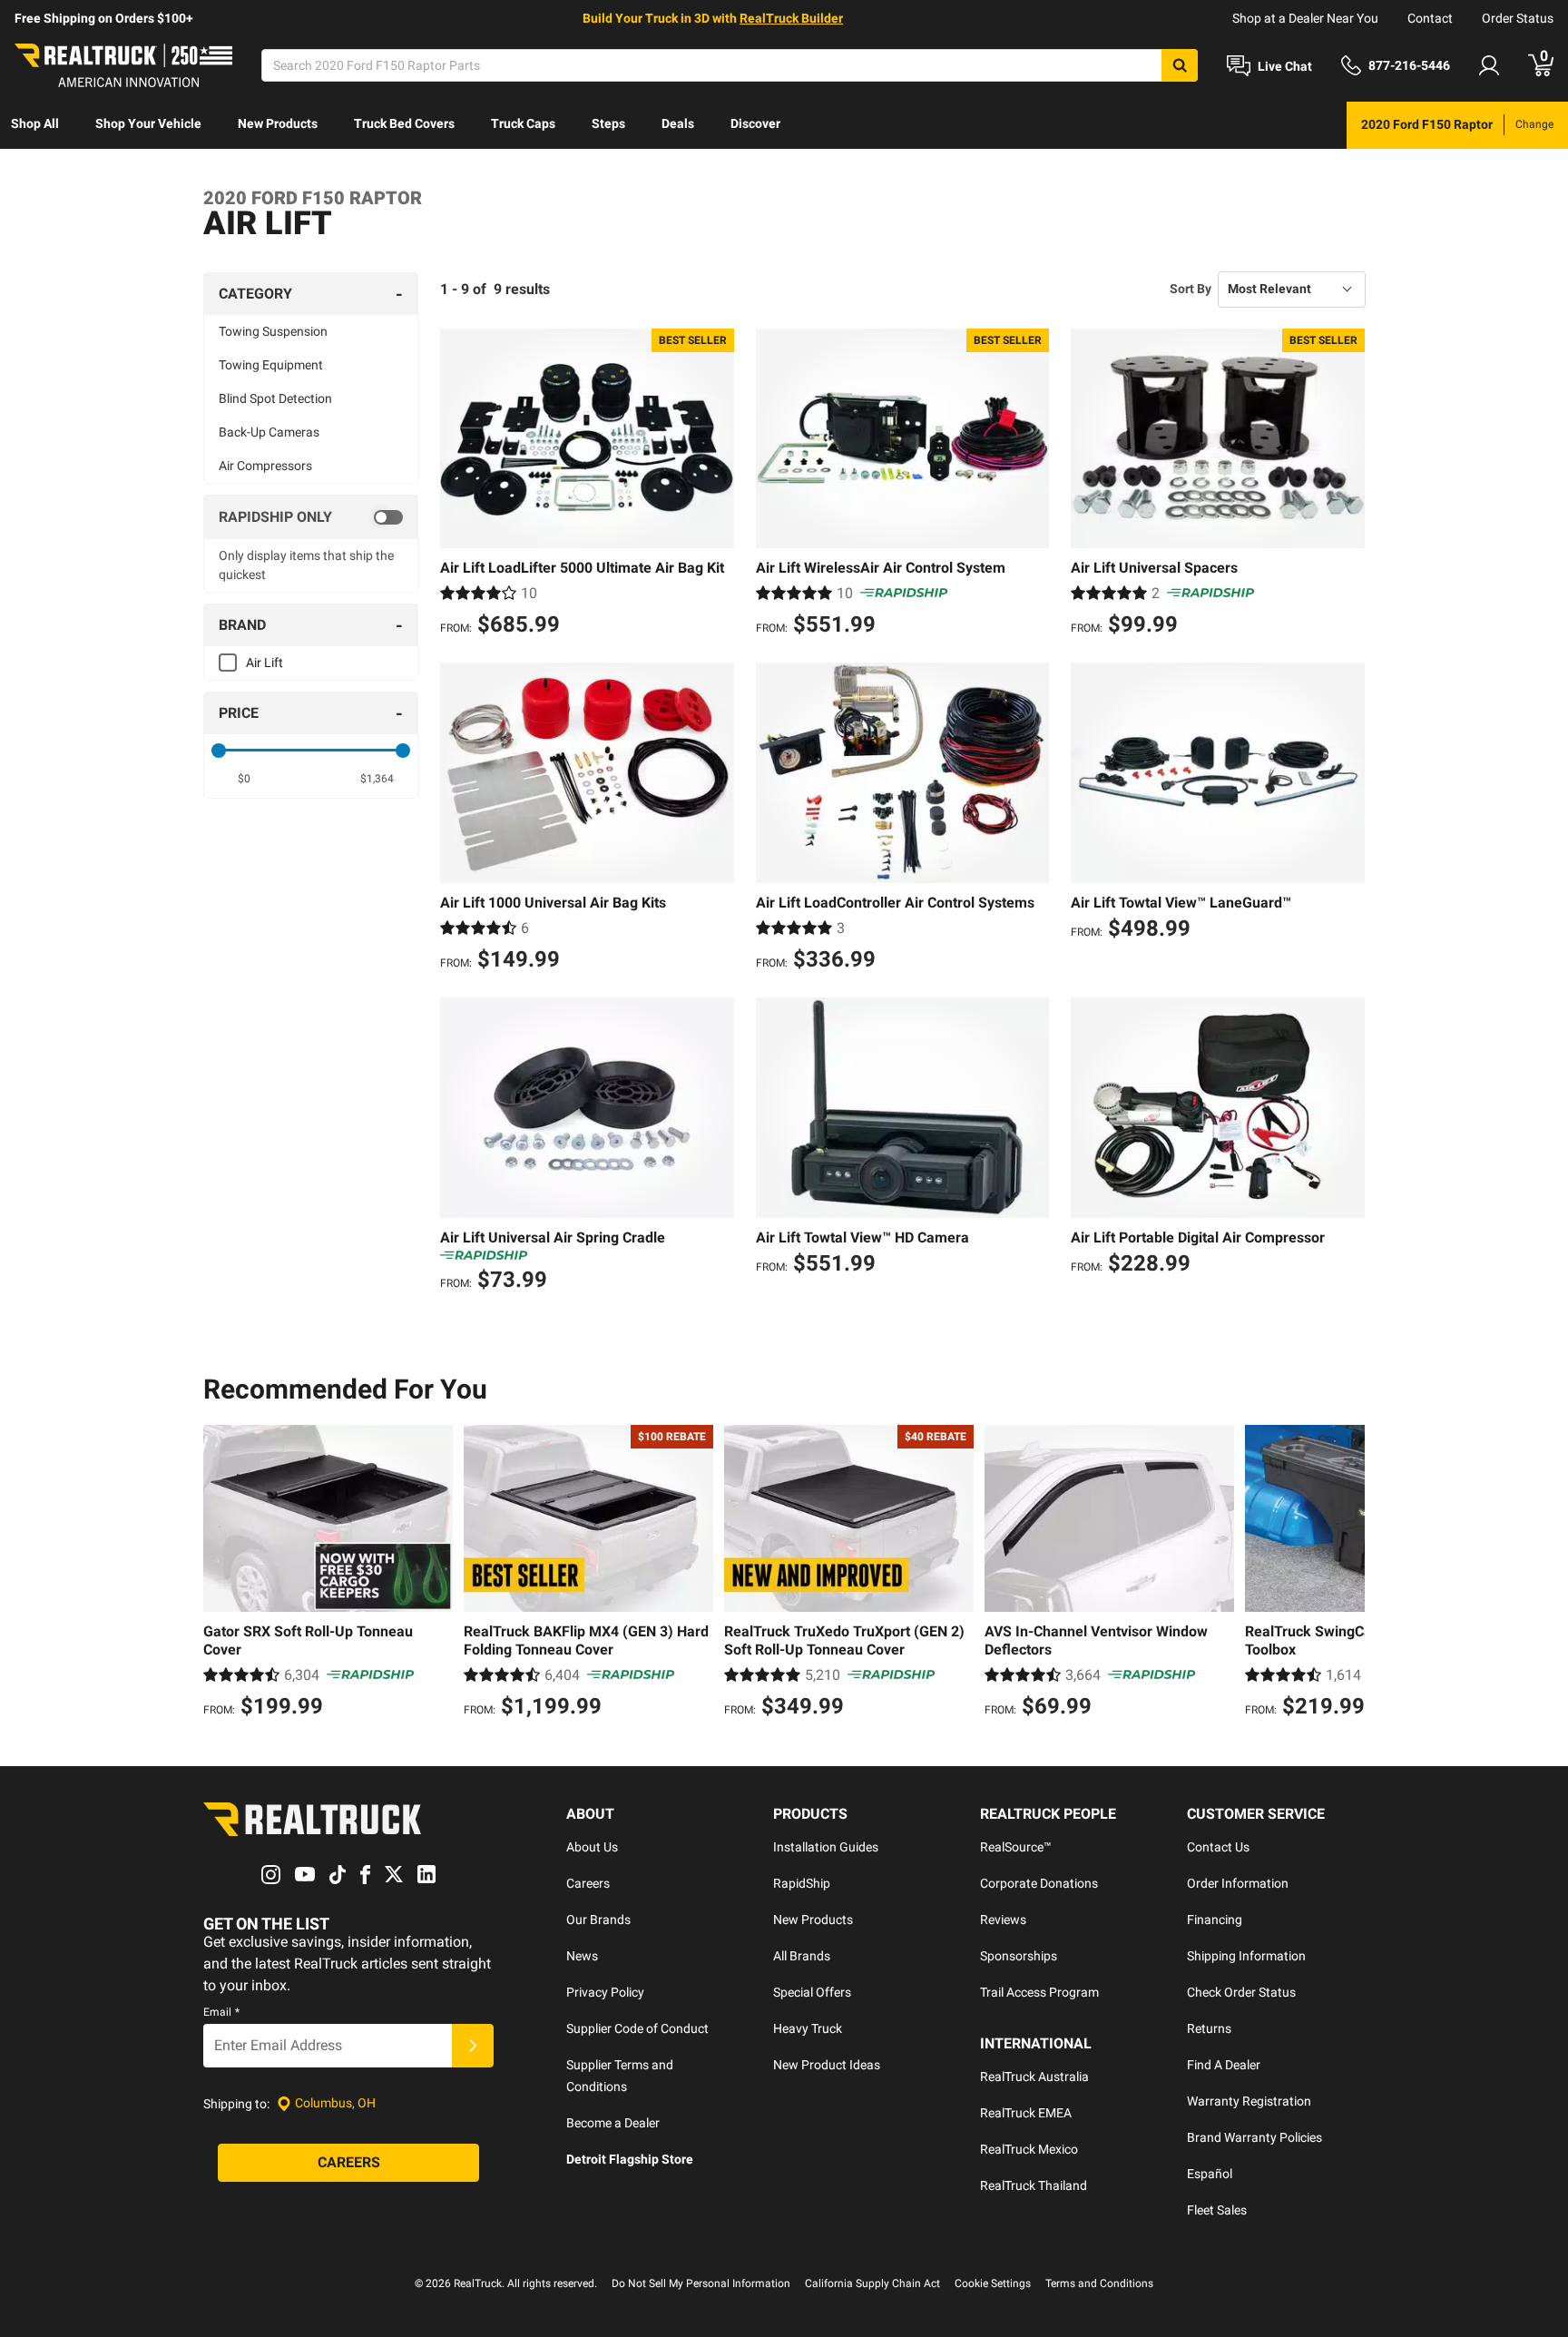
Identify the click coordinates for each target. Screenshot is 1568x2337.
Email (221, 2012)
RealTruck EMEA (1026, 2113)
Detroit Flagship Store (630, 2159)
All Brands (802, 1956)
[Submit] (473, 2046)
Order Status (1518, 18)
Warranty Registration (1249, 2101)
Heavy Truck (808, 2028)
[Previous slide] (221, 1574)
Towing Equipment (271, 365)
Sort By (1191, 289)
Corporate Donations (1039, 1883)
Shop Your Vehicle (148, 123)
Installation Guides (826, 1847)
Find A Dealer (1224, 2065)
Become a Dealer (613, 2123)
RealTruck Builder (791, 18)
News (582, 1956)
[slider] (219, 751)
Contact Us (1218, 1847)
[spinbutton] (245, 779)
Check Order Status (1241, 1992)
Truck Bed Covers (404, 123)
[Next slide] (1347, 1574)
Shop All (35, 123)
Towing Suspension (273, 331)
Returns (1209, 2028)
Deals (678, 123)
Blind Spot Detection (275, 398)
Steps (608, 123)
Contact (1430, 18)
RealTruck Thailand (1034, 2185)
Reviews (1003, 1920)
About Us (592, 1847)
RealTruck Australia (1034, 2077)
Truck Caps (523, 123)
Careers (588, 1883)
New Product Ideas (827, 2065)
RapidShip (802, 1883)
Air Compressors (265, 466)
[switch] (311, 517)
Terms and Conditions (1099, 2283)
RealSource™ (1016, 1847)
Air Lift (265, 663)
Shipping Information (1246, 1956)
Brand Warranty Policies (1254, 2137)
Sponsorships (1019, 1956)
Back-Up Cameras (269, 432)
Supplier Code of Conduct (637, 2028)
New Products (278, 123)
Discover (755, 123)
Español (1210, 2174)
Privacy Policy (605, 1992)
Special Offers (812, 1992)
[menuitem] (35, 125)
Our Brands (598, 1920)
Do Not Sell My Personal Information (701, 2283)
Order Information (1238, 1883)
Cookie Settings (993, 2283)
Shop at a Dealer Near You (1305, 18)
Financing (1215, 1920)
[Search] (1180, 65)
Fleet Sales (1217, 2210)
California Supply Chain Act (872, 2283)
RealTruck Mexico (1029, 2149)
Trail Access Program (1039, 1992)
